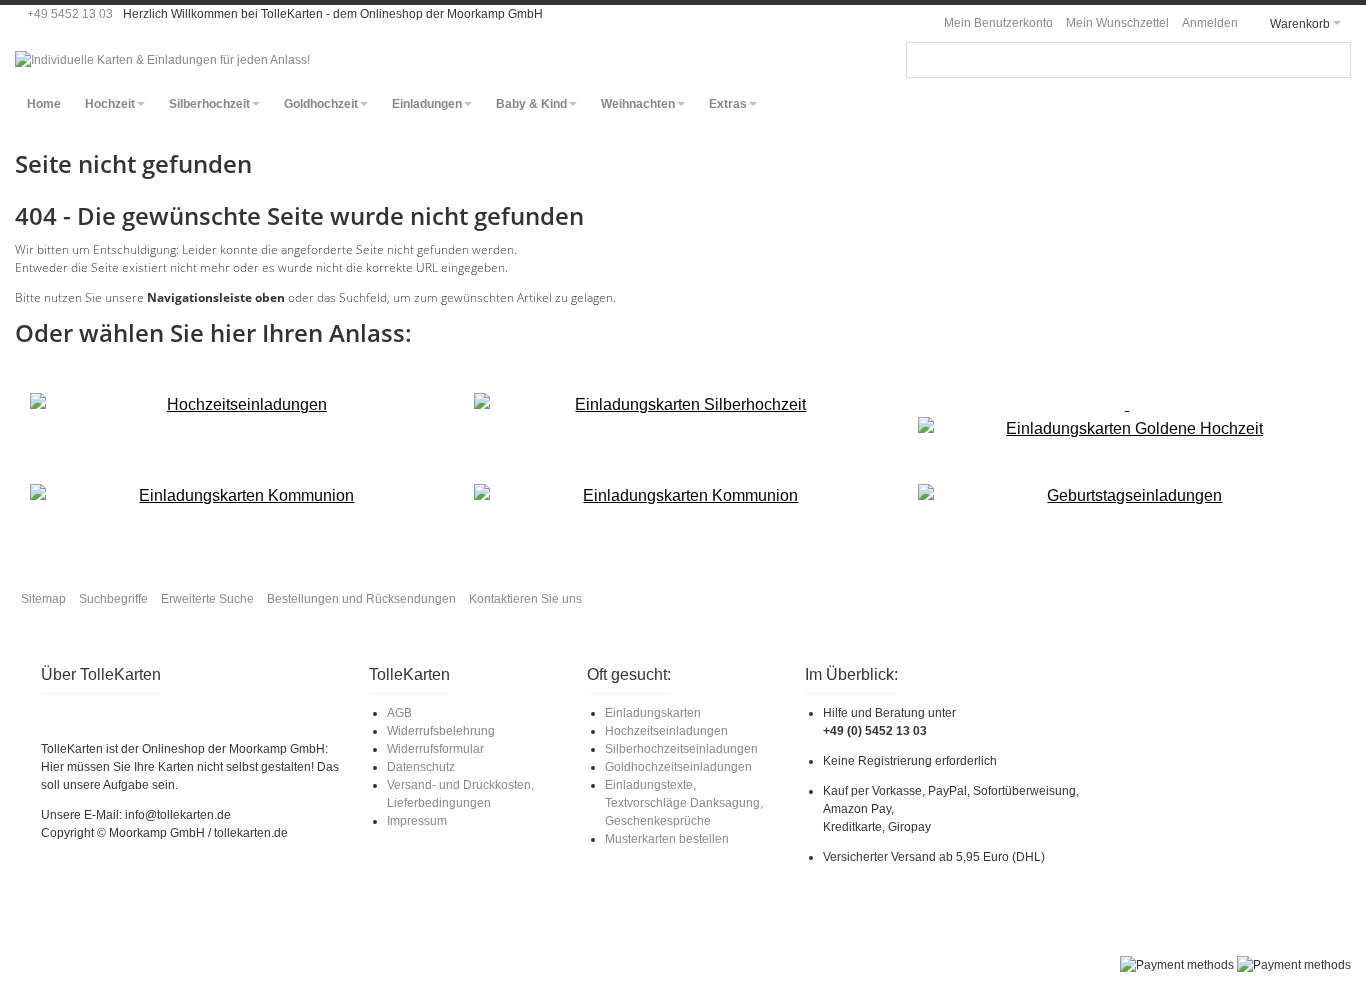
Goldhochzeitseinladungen (678, 767)
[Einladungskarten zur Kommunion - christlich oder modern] (238, 496)
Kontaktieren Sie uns (525, 599)
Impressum (417, 821)
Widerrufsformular (435, 749)
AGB (399, 713)
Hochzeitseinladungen (666, 731)
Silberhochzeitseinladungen (681, 749)
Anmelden (1210, 23)
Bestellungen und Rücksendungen (361, 599)
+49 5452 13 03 (70, 14)
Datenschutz (421, 767)
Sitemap (43, 599)
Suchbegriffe (113, 599)
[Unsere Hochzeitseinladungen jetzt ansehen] (238, 405)
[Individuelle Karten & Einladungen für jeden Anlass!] (162, 60)
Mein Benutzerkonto (998, 23)
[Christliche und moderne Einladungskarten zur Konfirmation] (682, 496)
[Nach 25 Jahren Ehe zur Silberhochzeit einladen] (682, 405)
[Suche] (1333, 60)
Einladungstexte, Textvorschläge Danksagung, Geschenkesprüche (684, 803)
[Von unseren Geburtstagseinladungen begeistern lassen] (1126, 496)
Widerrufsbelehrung (441, 731)
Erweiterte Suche (207, 599)
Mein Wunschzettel (1117, 23)
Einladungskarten (653, 713)
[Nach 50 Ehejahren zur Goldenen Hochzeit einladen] (1126, 417)
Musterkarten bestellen (667, 839)
